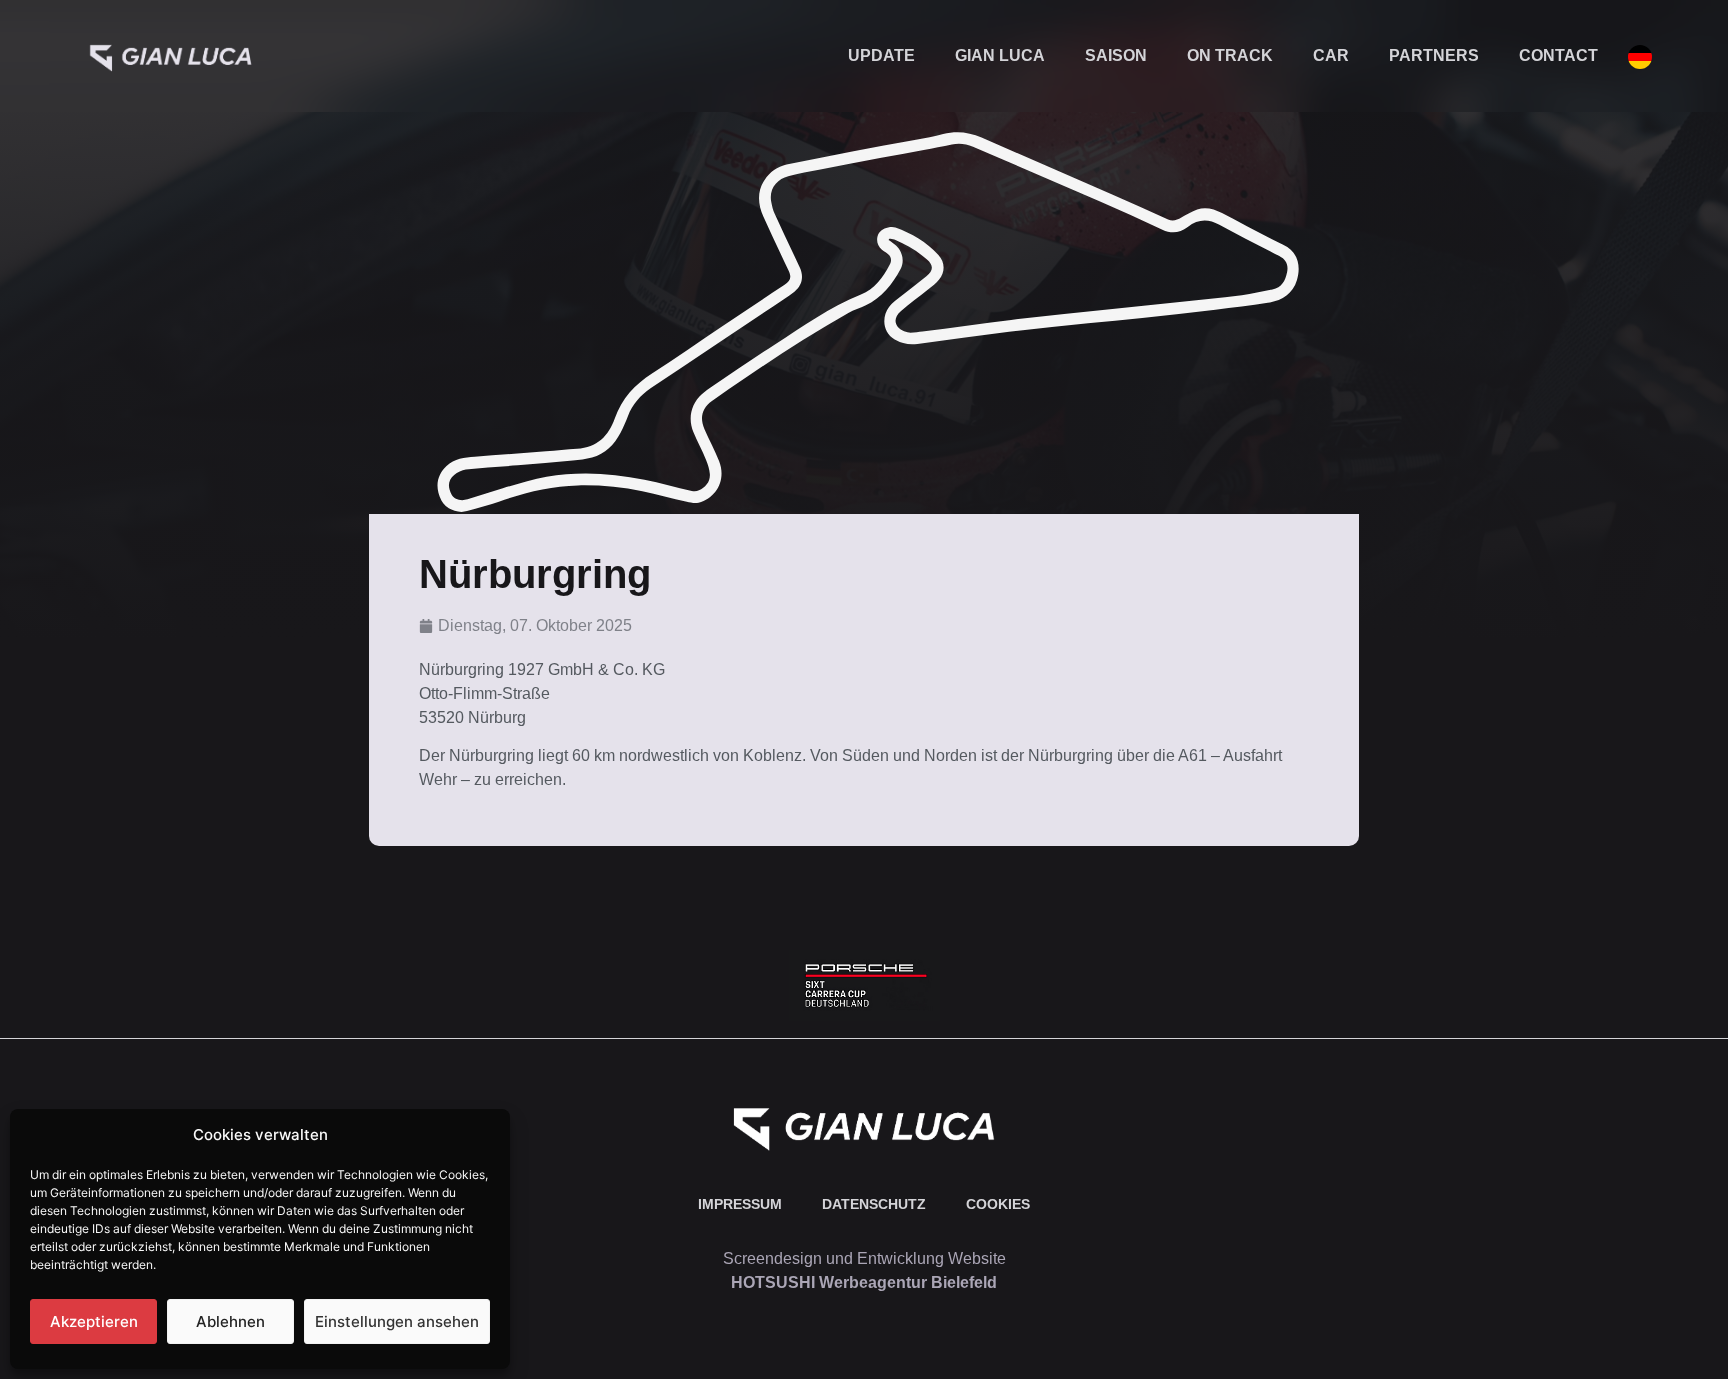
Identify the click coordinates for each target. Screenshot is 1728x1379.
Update (881, 55)
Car (1331, 55)
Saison (1116, 55)
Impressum (740, 1204)
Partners (1434, 55)
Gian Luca (1000, 55)
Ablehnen (230, 1321)
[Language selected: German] (1630, 56)
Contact (1558, 55)
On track (1230, 55)
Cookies (998, 1204)
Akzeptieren (94, 1321)
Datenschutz (874, 1204)
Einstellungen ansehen (397, 1321)
